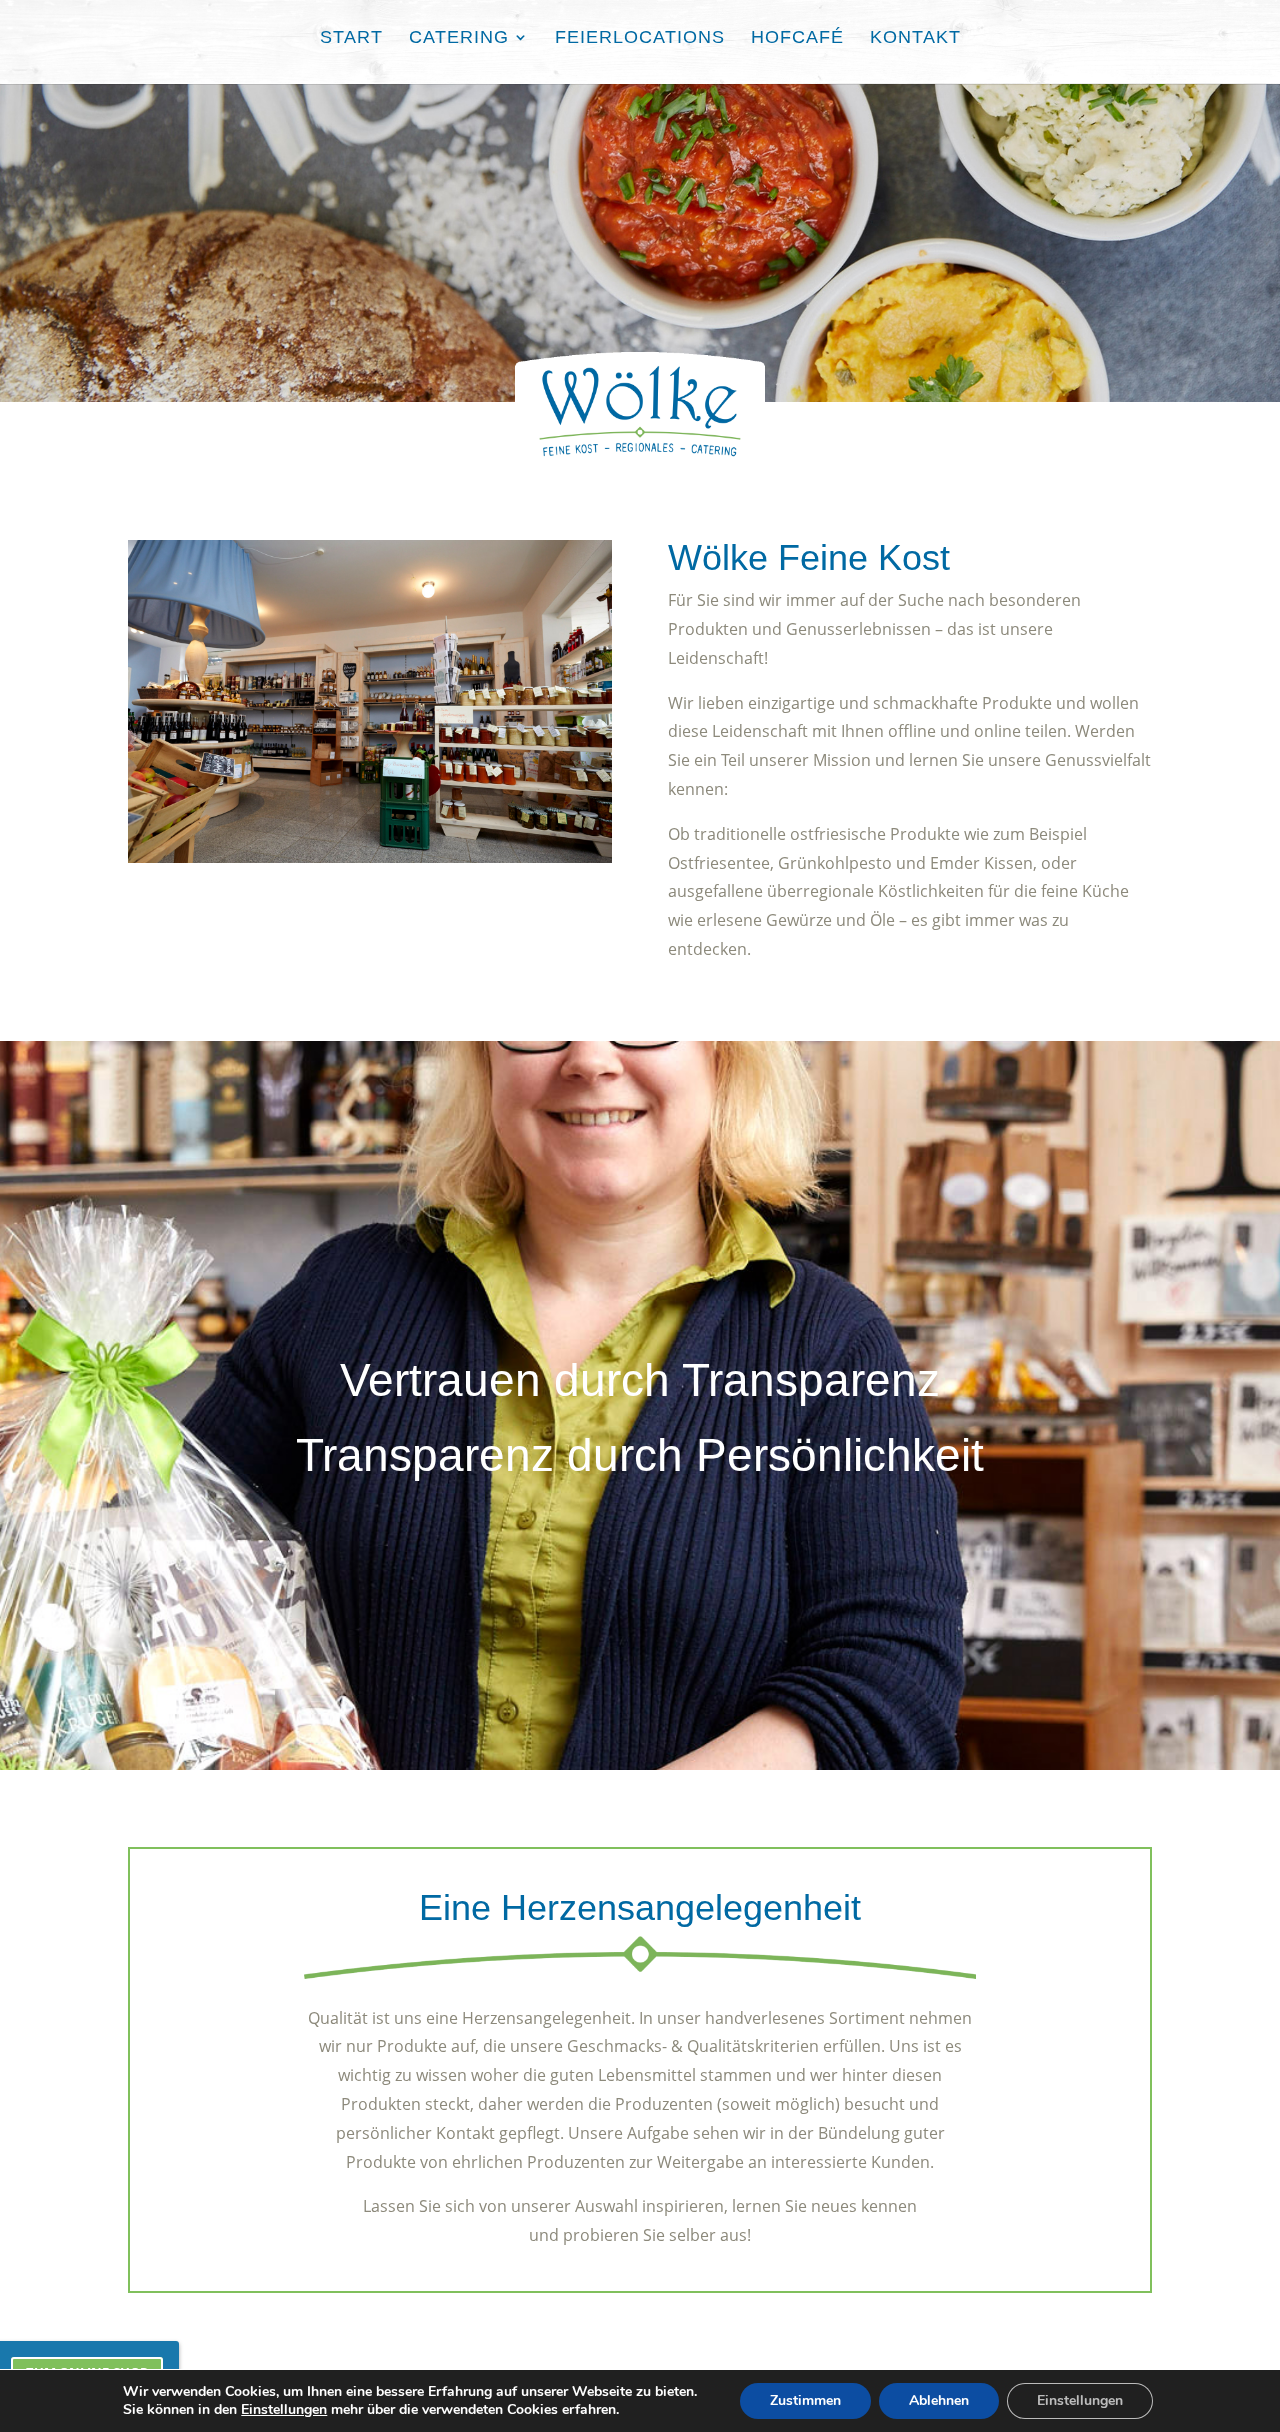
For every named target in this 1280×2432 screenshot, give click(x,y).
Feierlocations (640, 38)
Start (351, 38)
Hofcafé (797, 38)
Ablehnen (939, 2400)
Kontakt (915, 38)
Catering (459, 38)
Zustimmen (805, 2400)
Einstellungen (284, 2410)
